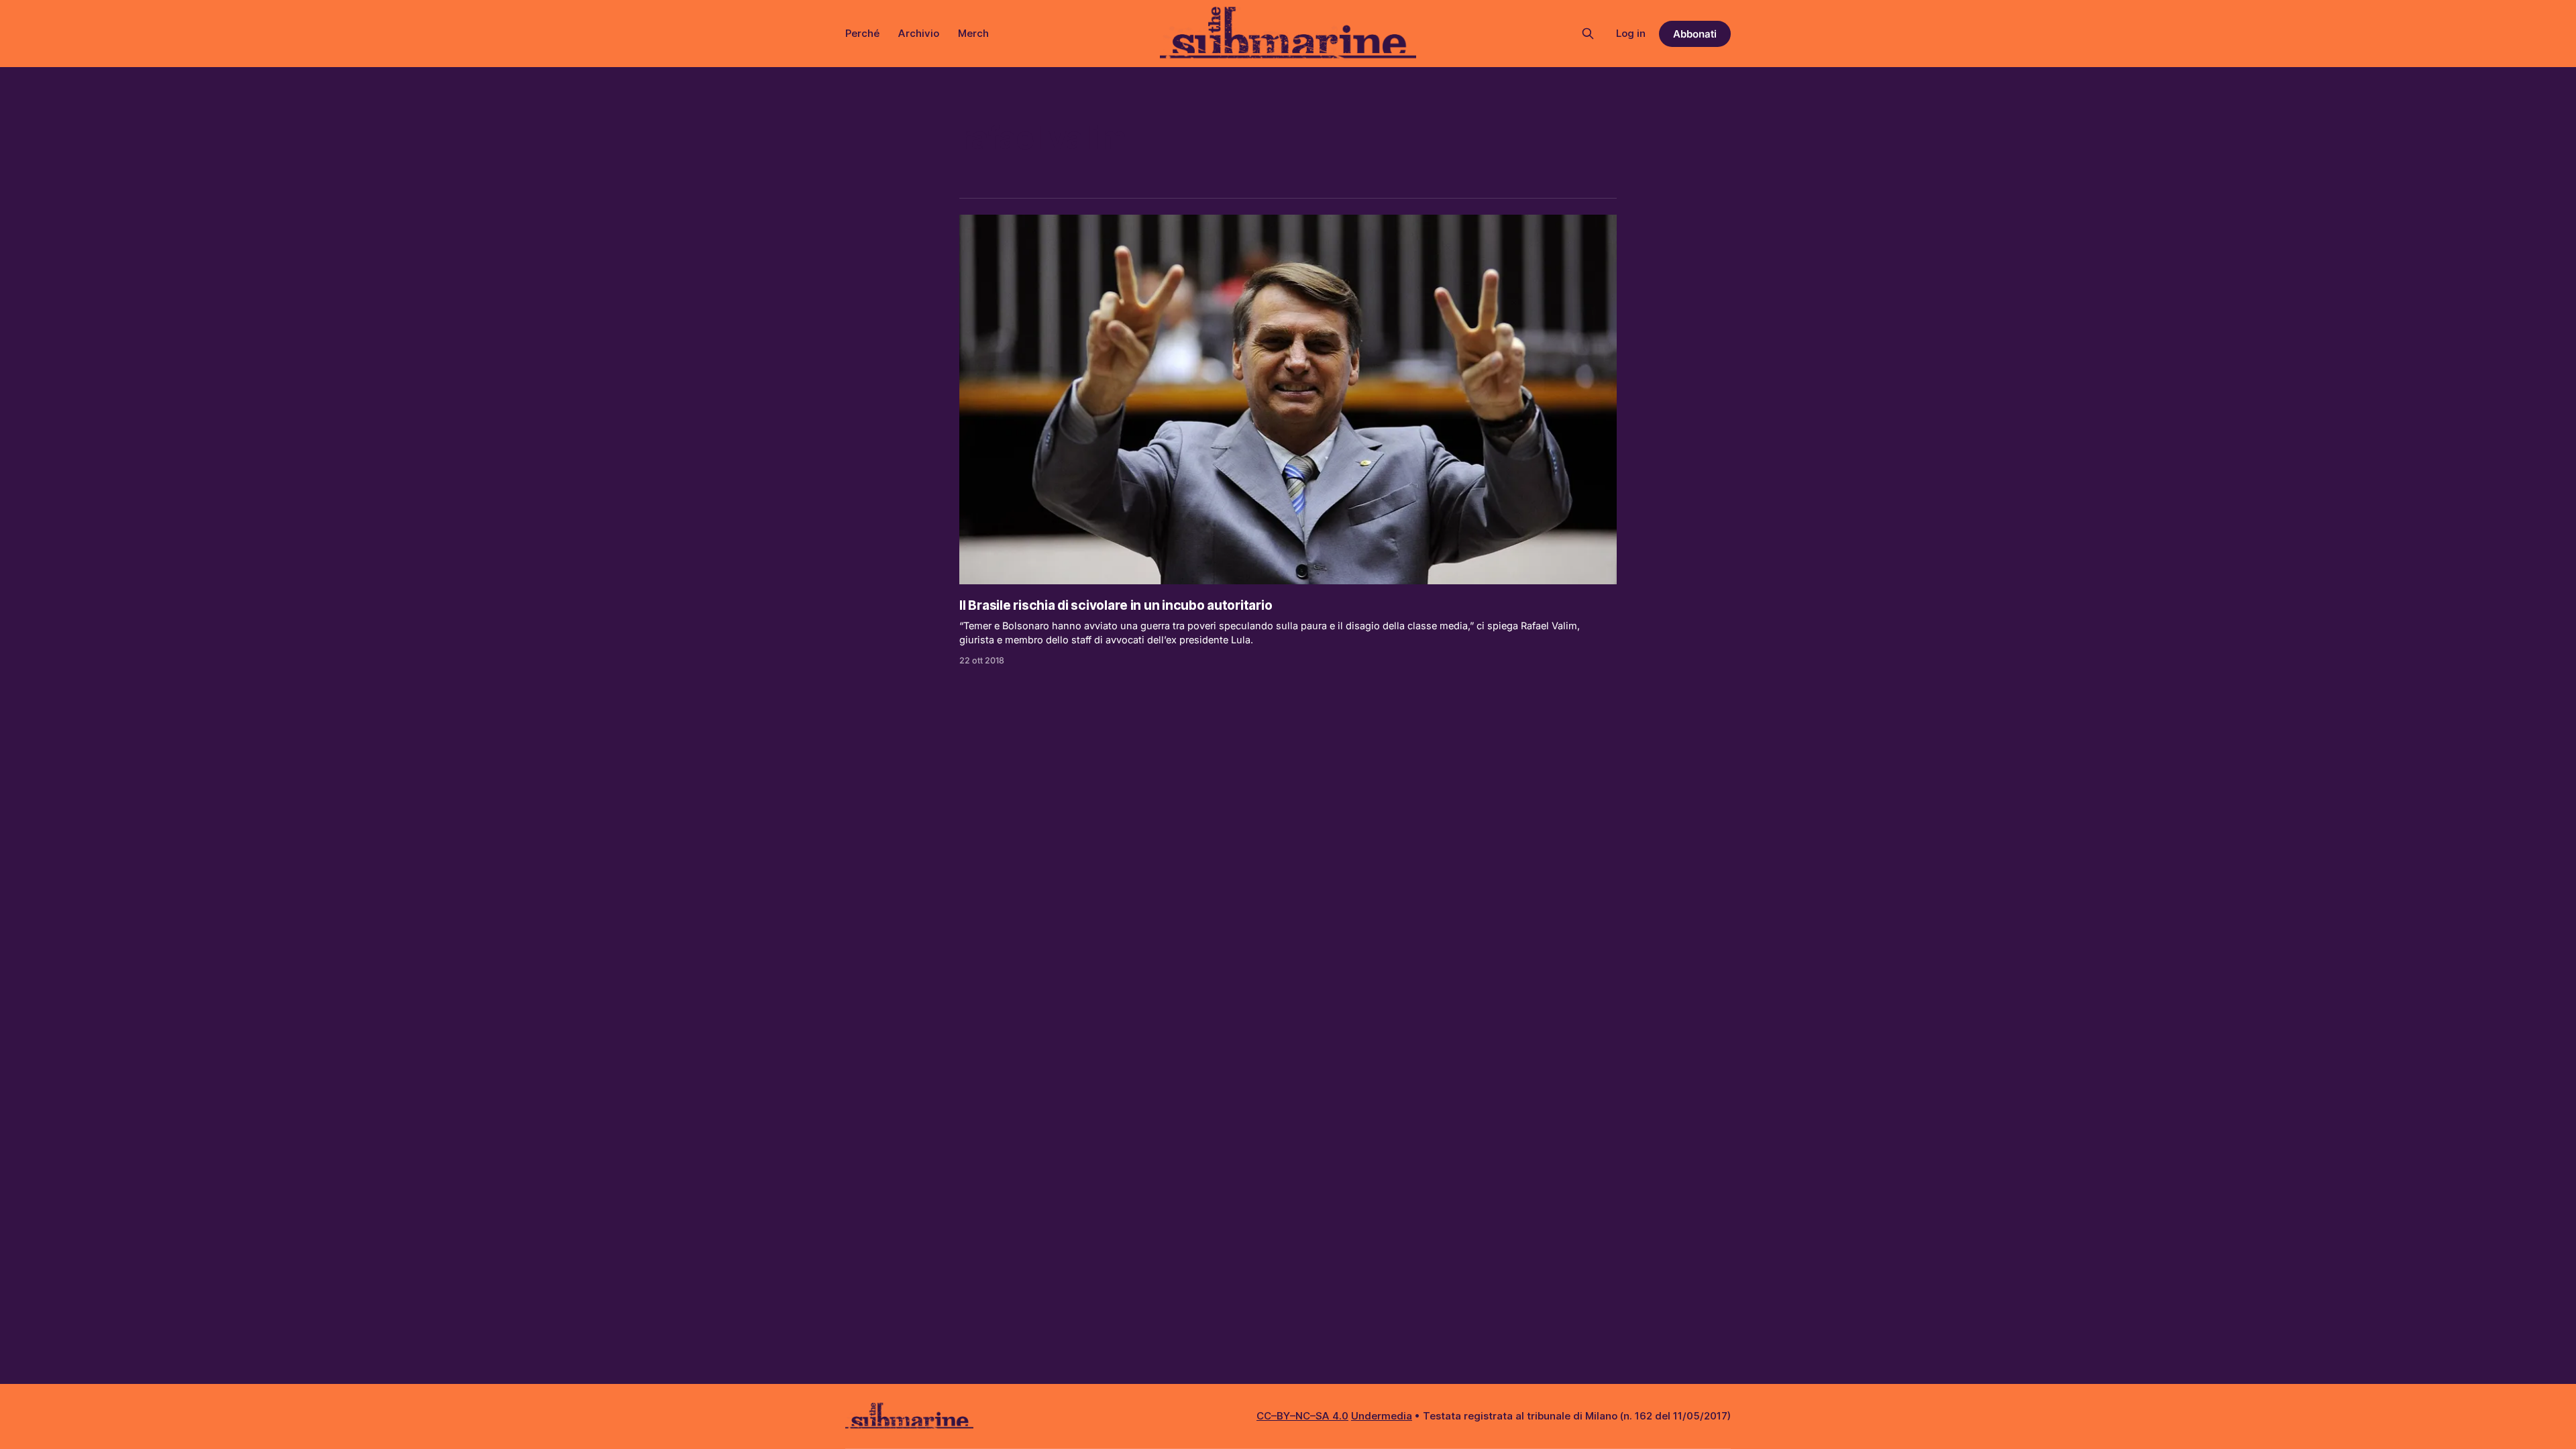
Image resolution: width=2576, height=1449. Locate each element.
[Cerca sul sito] (1588, 34)
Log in (1631, 33)
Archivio (919, 33)
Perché (862, 33)
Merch (973, 33)
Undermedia (1382, 1416)
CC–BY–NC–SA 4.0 (1302, 1416)
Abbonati (1695, 34)
